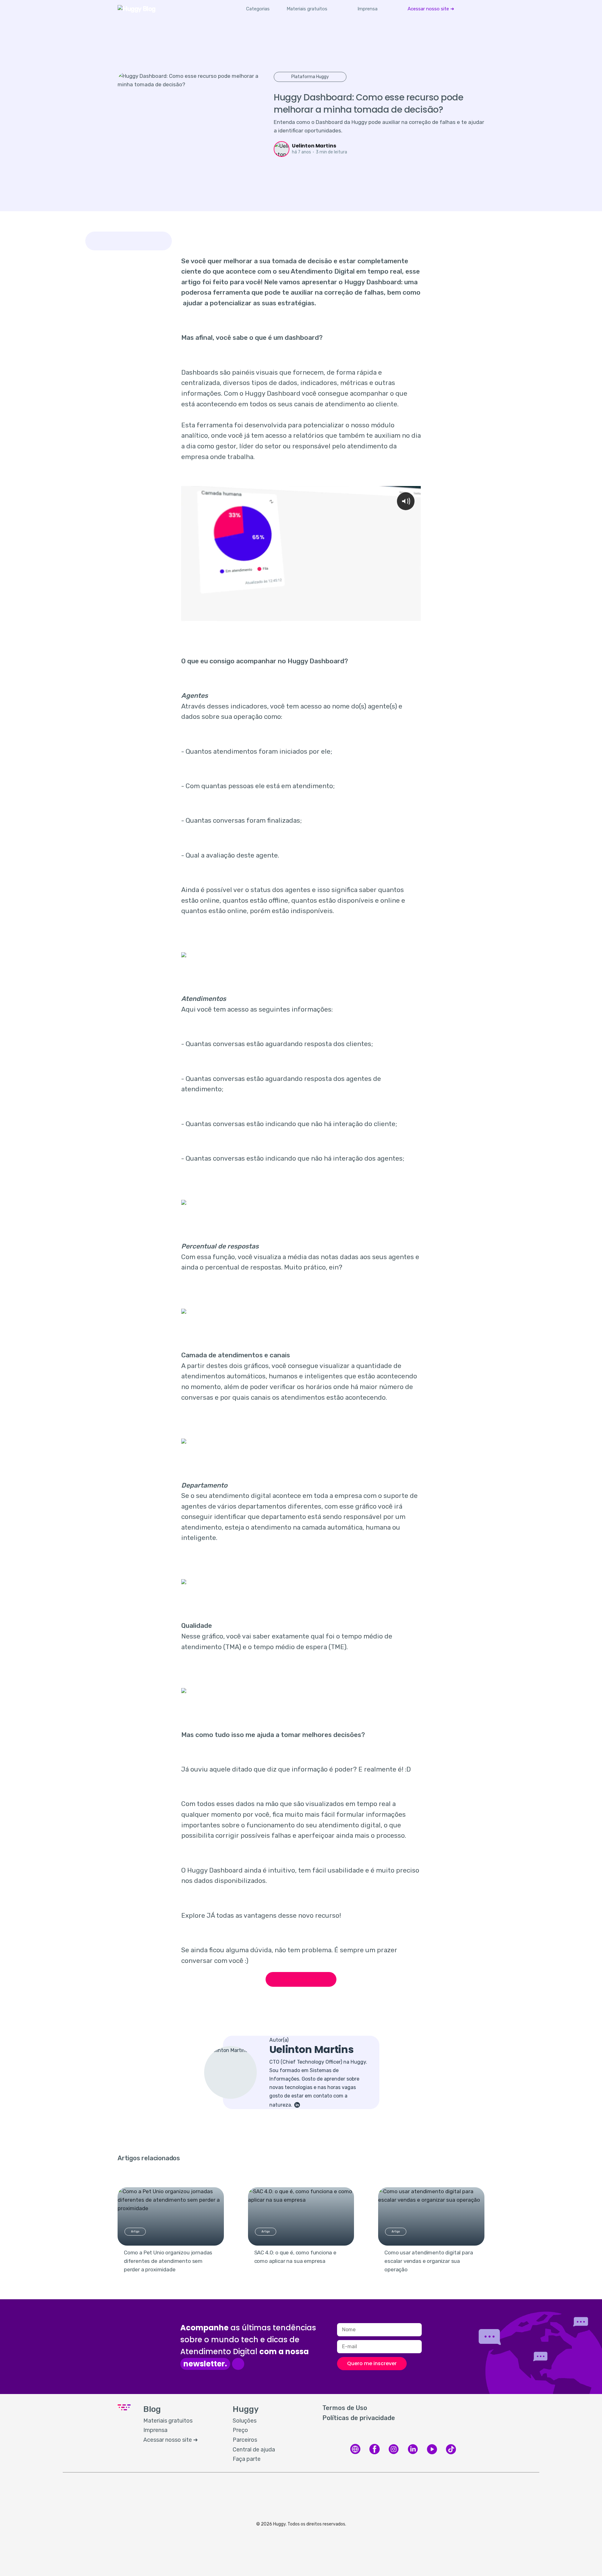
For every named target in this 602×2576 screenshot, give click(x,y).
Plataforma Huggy (310, 77)
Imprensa (367, 9)
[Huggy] (355, 2453)
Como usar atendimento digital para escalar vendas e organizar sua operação (429, 2261)
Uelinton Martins (314, 146)
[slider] (301, 616)
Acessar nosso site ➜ (431, 9)
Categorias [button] (258, 9)
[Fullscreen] (415, 616)
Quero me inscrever (372, 2363)
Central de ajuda (254, 2450)
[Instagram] (394, 2453)
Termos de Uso (345, 2408)
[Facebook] (375, 2453)
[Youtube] (432, 2453)
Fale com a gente (301, 1979)
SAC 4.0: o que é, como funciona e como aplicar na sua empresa (295, 2257)
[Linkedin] (413, 2453)
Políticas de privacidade (359, 2418)
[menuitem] (307, 9)
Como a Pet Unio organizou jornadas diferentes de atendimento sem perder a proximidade (168, 2261)
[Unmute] (402, 616)
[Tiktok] (451, 2453)
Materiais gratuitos (307, 9)
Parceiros (245, 2440)
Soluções (245, 2421)
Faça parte (247, 2459)
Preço (240, 2430)
